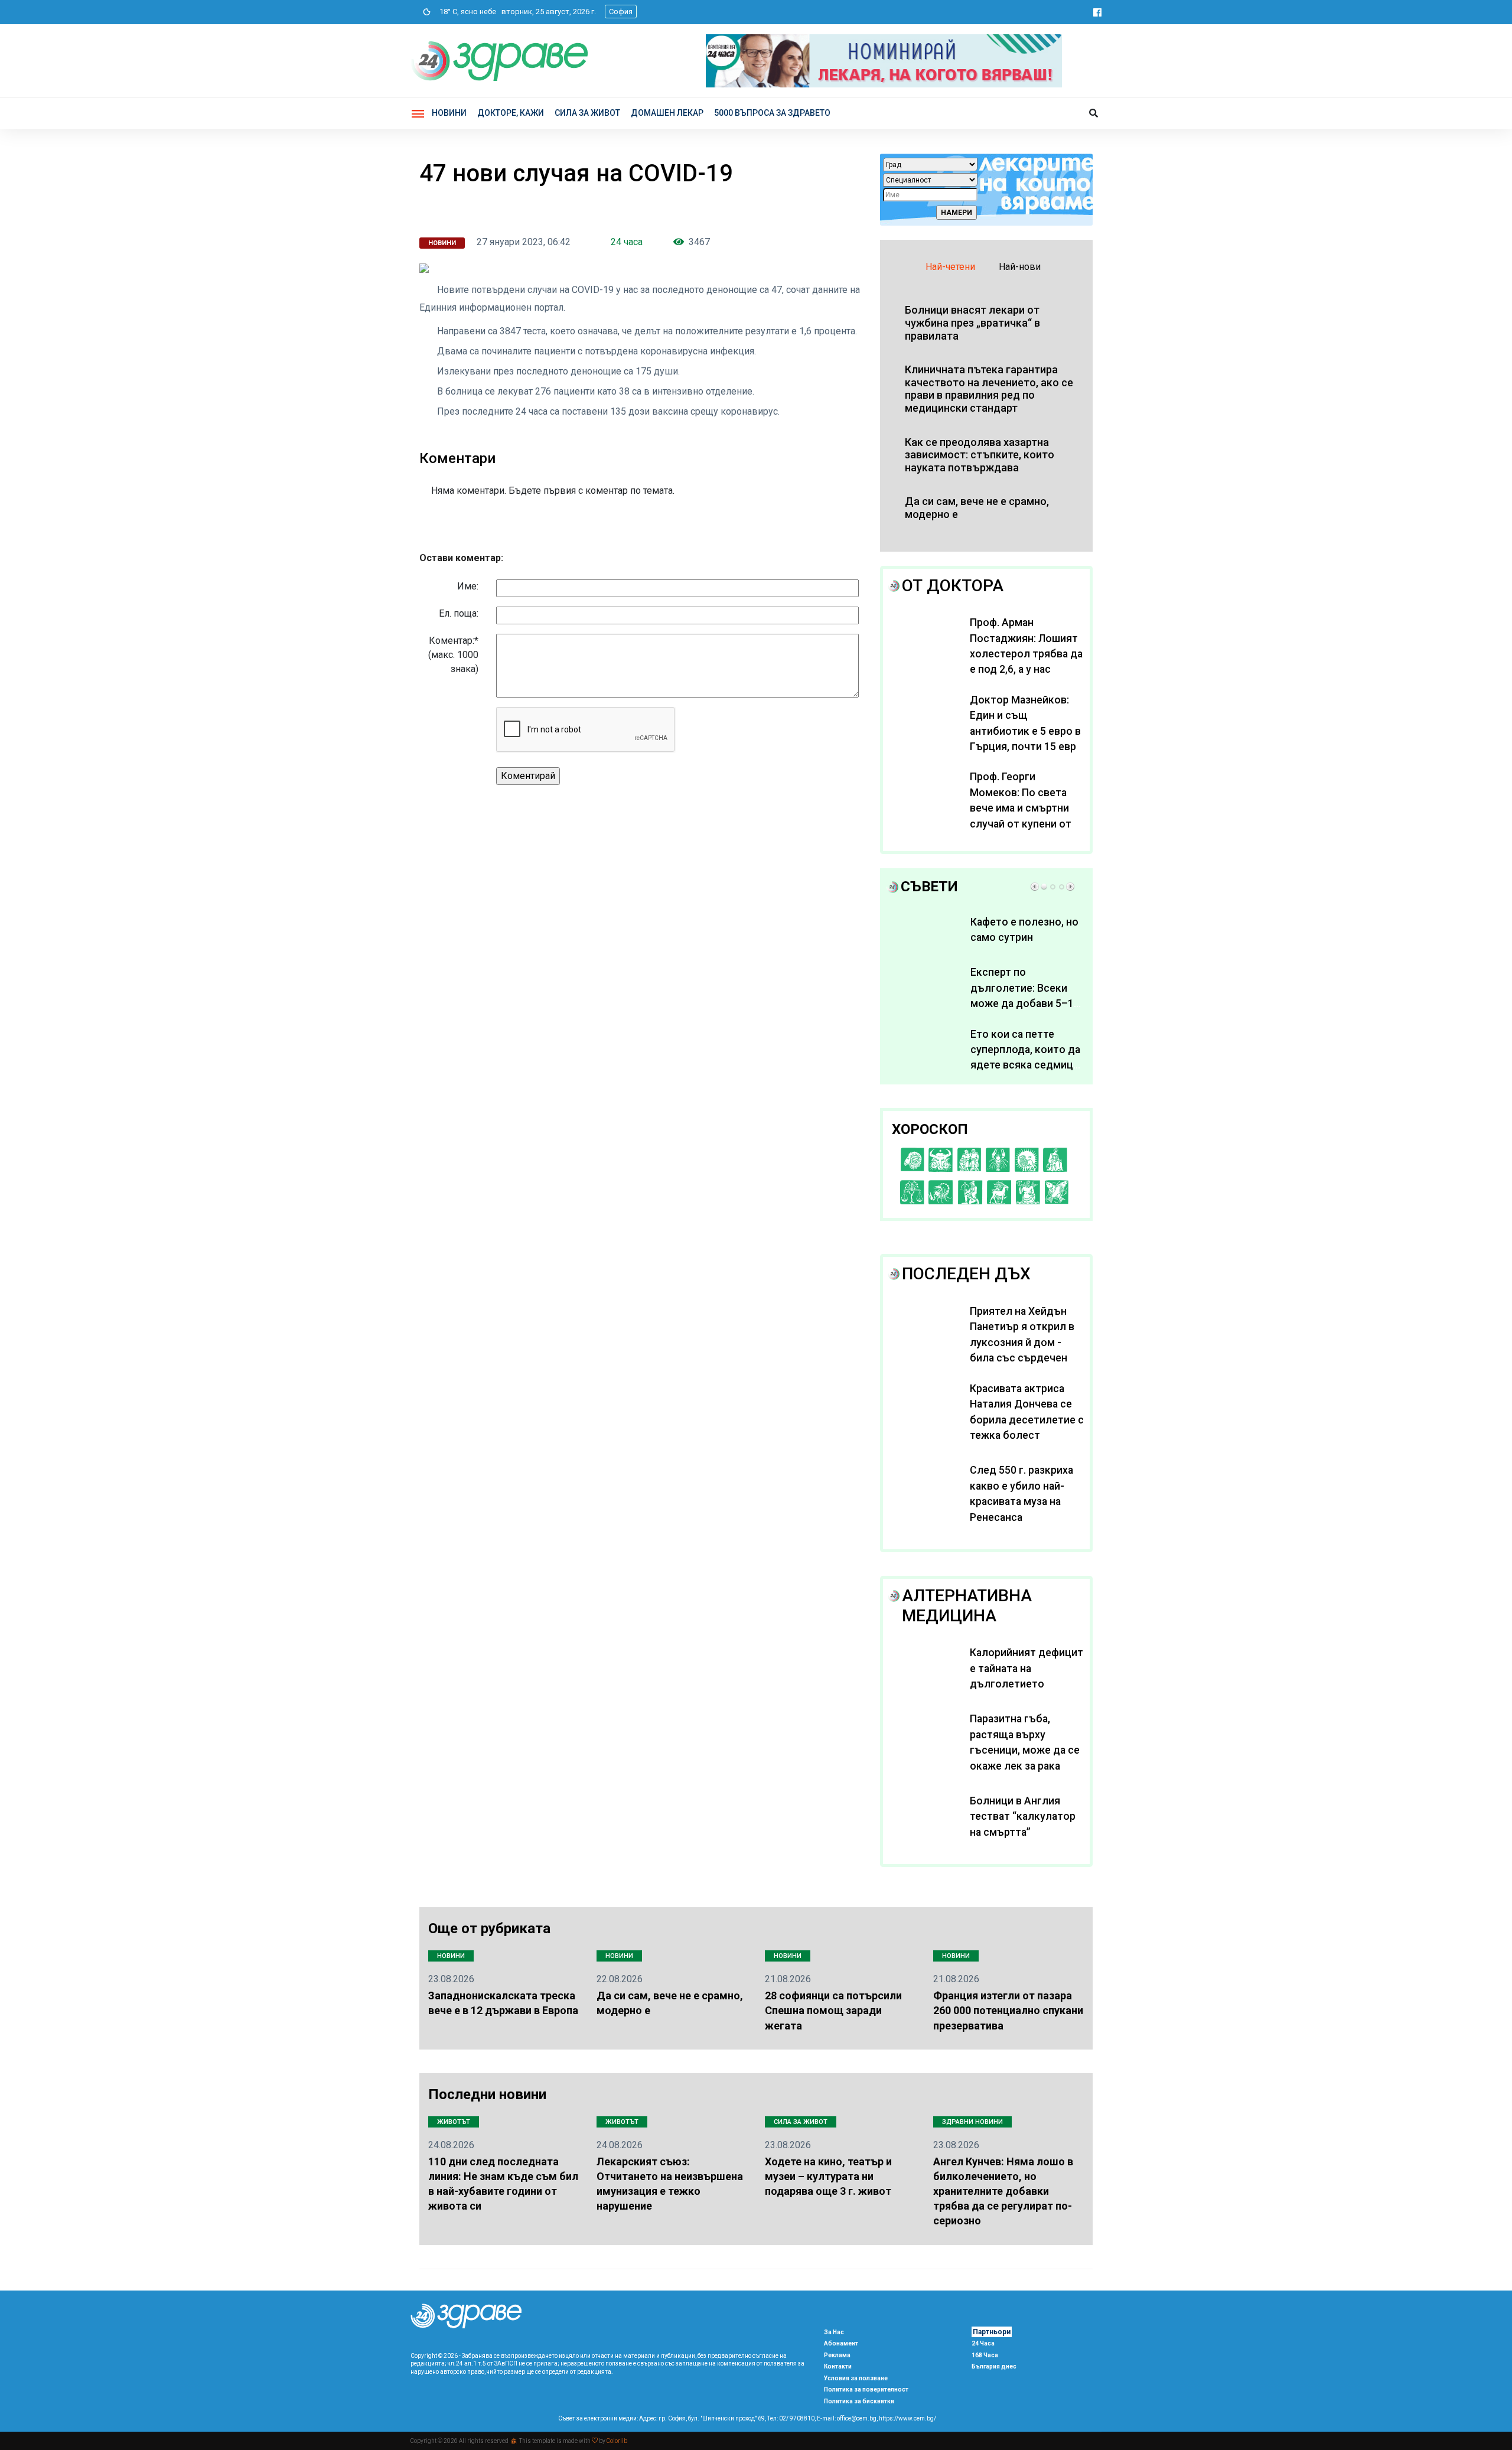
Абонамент (841, 2343)
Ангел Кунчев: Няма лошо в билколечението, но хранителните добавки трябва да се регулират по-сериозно (1003, 2191)
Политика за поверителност (866, 2389)
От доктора (953, 586)
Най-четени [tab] (950, 267)
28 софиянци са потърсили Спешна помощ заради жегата (833, 2010)
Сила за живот (801, 2122)
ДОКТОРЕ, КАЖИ (511, 113)
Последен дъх (966, 1274)
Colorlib (617, 2441)
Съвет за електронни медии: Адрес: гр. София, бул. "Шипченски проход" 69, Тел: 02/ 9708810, (687, 2418)
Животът (454, 2122)
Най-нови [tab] (1020, 267)
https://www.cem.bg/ (907, 2418)
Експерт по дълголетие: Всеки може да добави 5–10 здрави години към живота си (1025, 1004)
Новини (449, 113)
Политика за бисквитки (859, 2401)
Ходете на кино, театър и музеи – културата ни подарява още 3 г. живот (828, 2176)
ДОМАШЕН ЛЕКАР (667, 113)
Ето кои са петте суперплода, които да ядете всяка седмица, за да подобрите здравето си (1026, 1066)
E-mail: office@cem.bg (847, 2418)
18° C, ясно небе (465, 12)
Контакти (838, 2366)
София (621, 12)
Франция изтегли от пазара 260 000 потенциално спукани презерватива (1008, 2010)
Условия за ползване (856, 2378)
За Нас (834, 2332)
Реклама (837, 2355)
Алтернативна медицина (967, 1606)
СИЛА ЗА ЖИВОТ (587, 113)
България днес (994, 2366)
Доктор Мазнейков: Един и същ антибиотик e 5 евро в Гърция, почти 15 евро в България (1026, 731)
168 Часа (985, 2355)
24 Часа (983, 2343)
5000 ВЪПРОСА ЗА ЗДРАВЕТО (772, 113)
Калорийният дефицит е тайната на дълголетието (1027, 1668)
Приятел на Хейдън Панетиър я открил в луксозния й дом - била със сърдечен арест (1022, 1343)
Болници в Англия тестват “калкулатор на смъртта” (1023, 1817)
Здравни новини (972, 2122)
